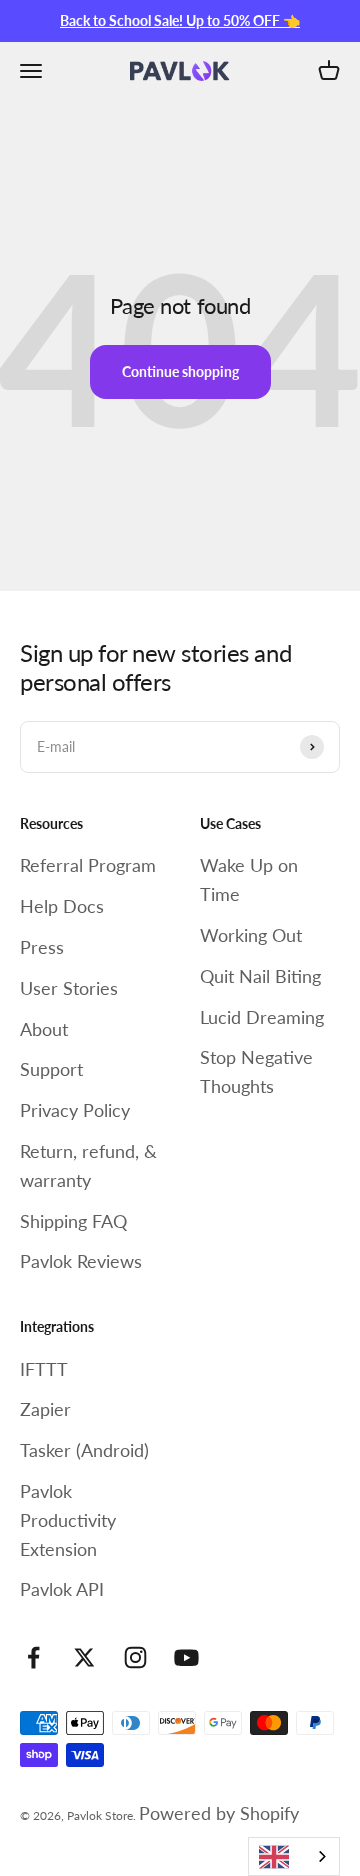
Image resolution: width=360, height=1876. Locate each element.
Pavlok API (62, 1589)
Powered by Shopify (219, 1813)
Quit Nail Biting (260, 976)
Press (42, 947)
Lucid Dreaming (262, 1017)
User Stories (69, 988)
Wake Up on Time (249, 879)
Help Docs (62, 906)
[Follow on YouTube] (186, 1657)
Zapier (45, 1409)
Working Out (251, 935)
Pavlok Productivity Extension (68, 1520)
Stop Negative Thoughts (256, 1071)
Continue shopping (180, 371)
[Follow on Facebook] (33, 1657)
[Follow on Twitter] (84, 1657)
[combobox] (294, 1856)
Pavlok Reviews (81, 1261)
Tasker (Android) (84, 1450)
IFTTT (44, 1369)
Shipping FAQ (73, 1221)
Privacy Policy (75, 1110)
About (44, 1029)
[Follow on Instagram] (135, 1657)
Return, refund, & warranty (88, 1165)
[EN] (294, 1856)
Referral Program (88, 865)
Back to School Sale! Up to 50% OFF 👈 (180, 20)
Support (51, 1069)
